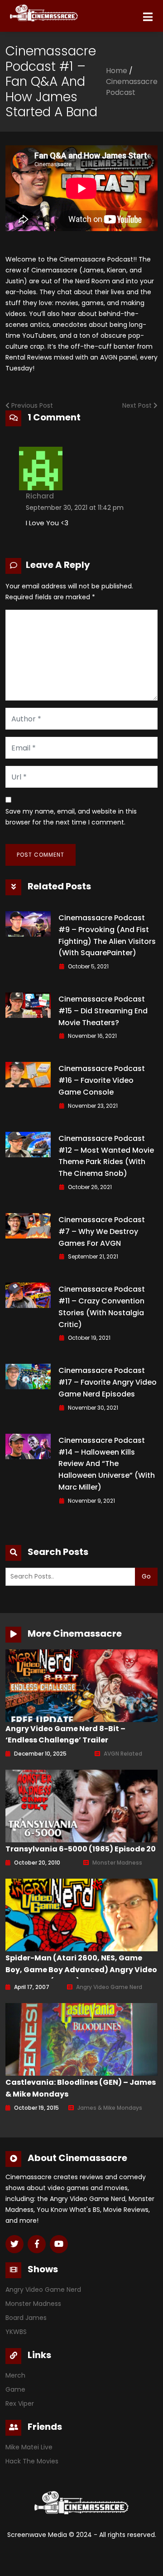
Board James (26, 2318)
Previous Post (31, 405)
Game (15, 2389)
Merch (15, 2375)
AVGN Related (123, 1754)
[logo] (25, 11)
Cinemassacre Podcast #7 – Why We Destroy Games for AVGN (102, 1231)
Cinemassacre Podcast (132, 87)
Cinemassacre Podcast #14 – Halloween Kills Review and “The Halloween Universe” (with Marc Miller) (107, 1464)
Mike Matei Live (29, 2447)
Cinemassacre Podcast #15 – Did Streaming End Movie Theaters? (103, 1011)
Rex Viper (20, 2403)
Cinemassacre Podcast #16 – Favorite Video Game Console (102, 1080)
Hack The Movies (32, 2461)
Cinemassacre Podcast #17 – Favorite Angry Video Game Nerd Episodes (108, 1382)
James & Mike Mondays (110, 2108)
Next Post (138, 405)
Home (117, 71)
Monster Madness (117, 1863)
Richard (40, 496)
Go (146, 1576)
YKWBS (16, 2332)
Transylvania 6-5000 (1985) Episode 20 (81, 1849)
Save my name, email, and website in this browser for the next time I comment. (71, 817)
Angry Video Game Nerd (109, 1987)
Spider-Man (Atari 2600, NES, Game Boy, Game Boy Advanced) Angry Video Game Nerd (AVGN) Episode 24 (81, 1970)
